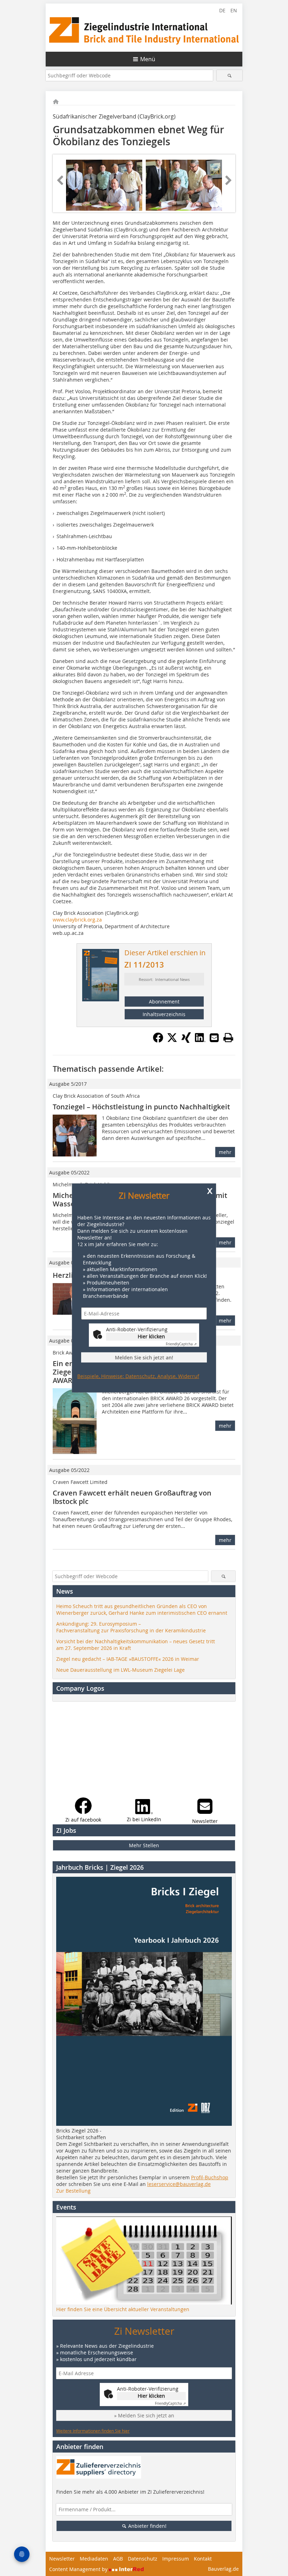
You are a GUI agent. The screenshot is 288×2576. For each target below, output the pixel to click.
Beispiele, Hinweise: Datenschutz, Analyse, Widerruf (138, 1376)
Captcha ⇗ (181, 1344)
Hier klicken (151, 1336)
